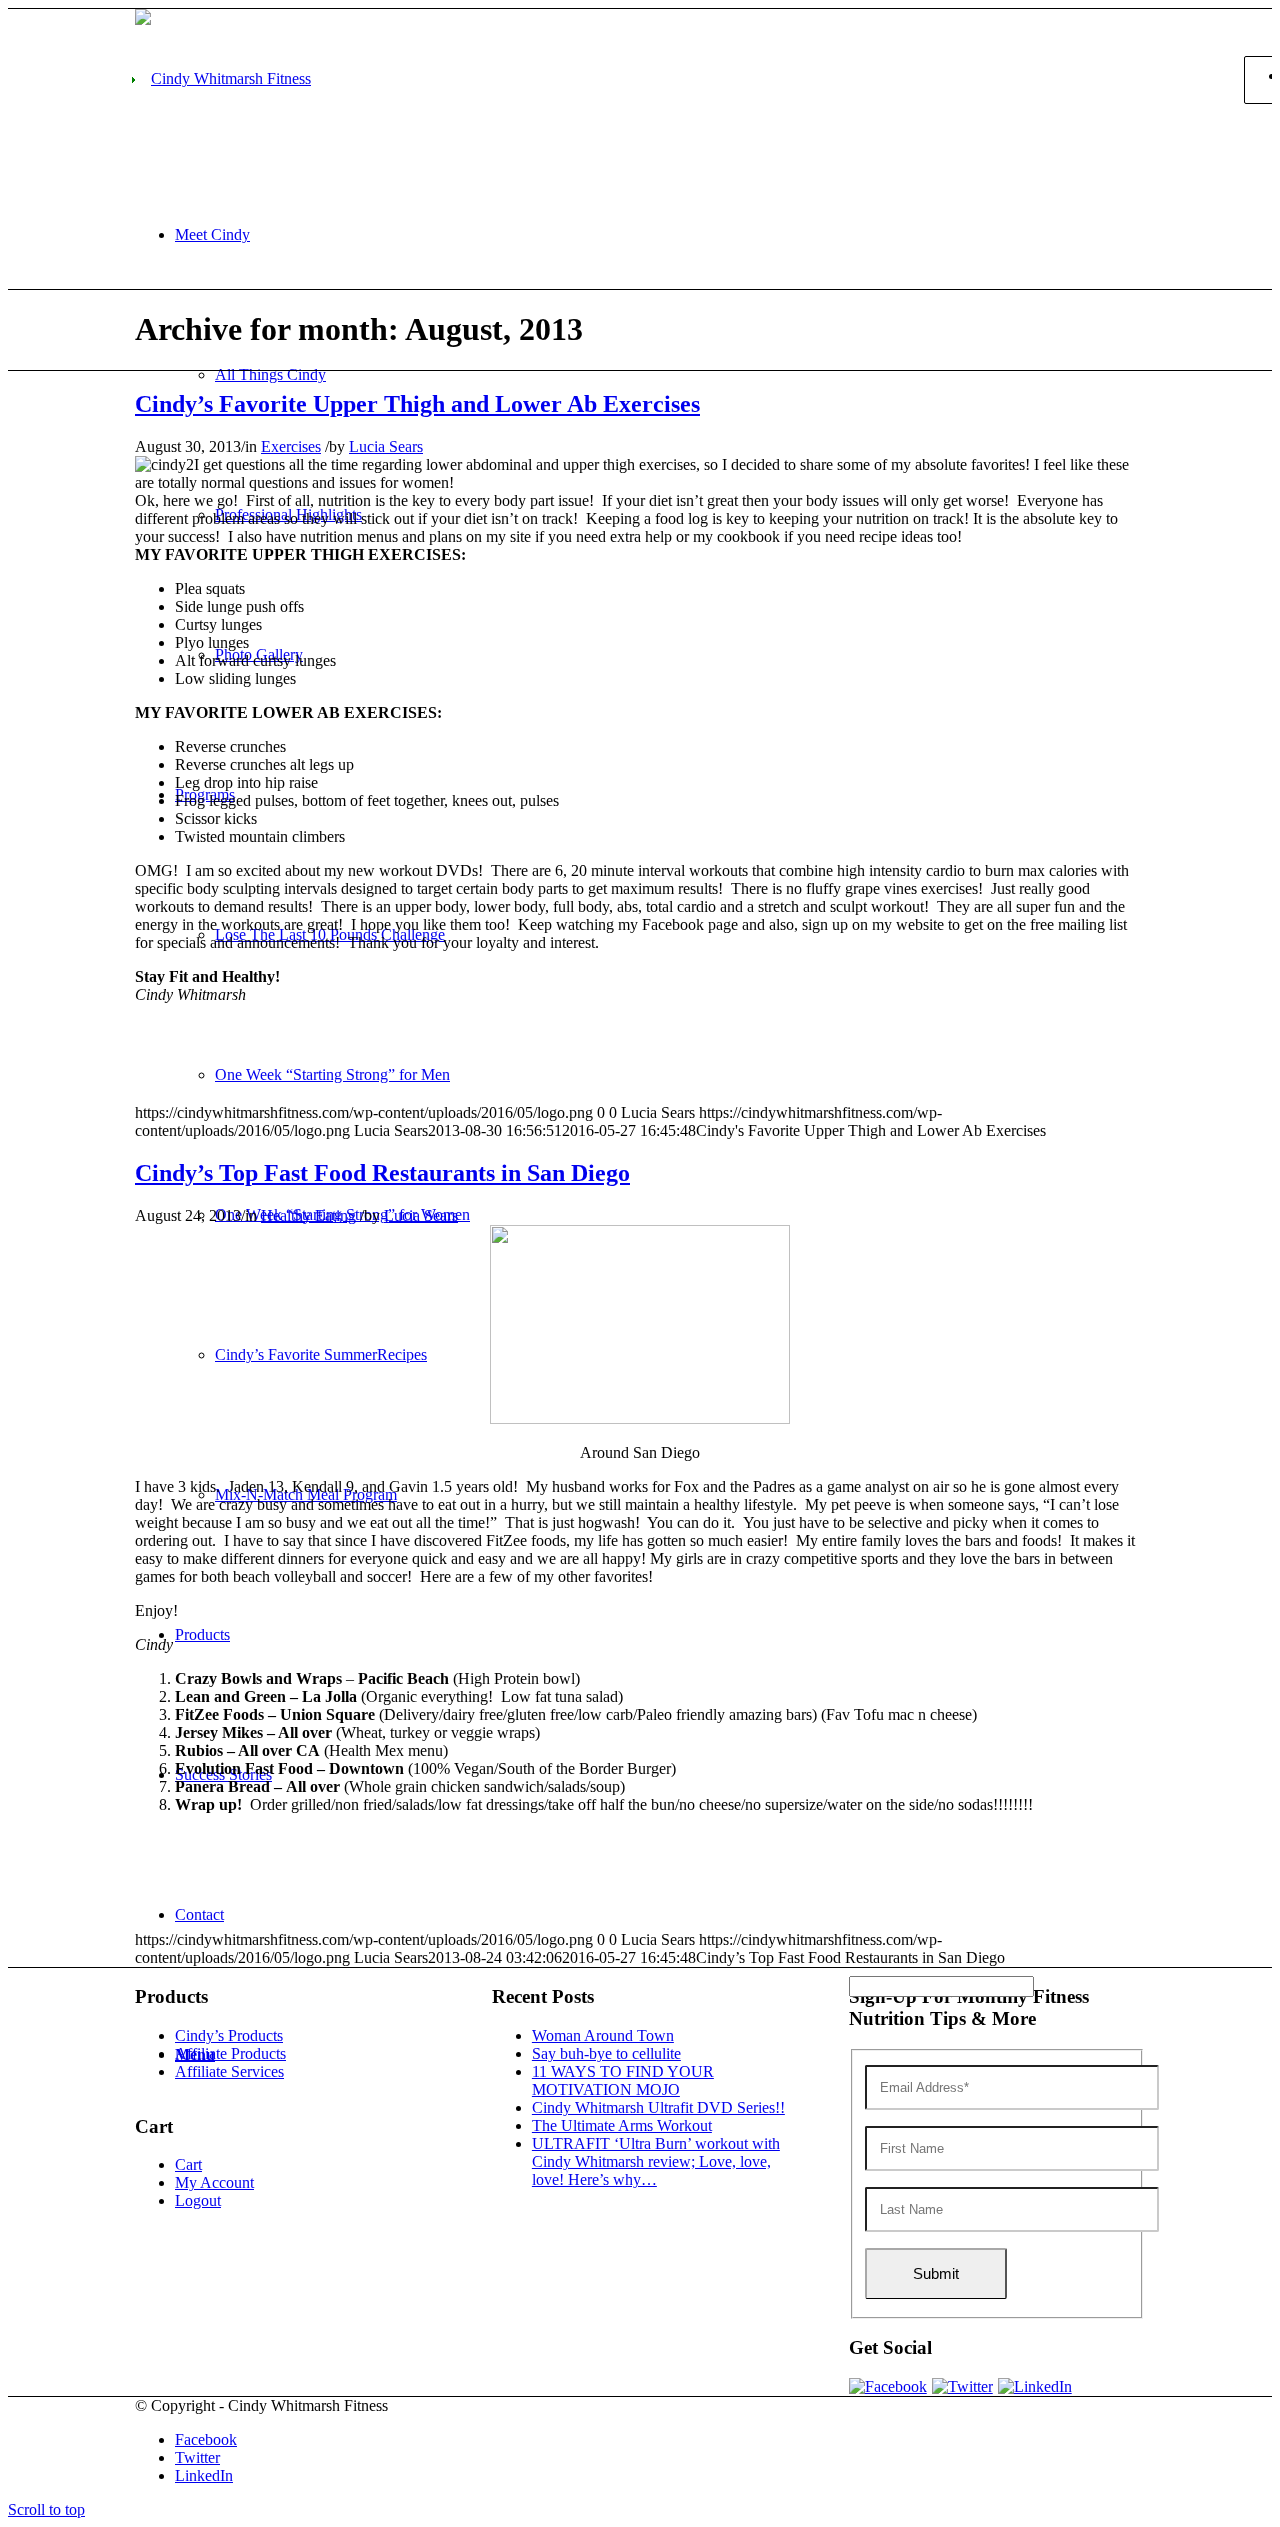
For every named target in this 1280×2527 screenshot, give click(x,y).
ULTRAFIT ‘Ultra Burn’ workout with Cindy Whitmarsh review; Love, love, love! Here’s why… (656, 2161)
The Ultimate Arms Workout (622, 2125)
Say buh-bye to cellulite (606, 2053)
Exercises (291, 446)
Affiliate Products (230, 2053)
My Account (214, 2182)
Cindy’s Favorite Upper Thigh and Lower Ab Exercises (417, 404)
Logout (198, 2200)
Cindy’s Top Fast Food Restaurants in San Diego (382, 1173)
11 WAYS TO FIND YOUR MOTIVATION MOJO (623, 2080)
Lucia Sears (386, 446)
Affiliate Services (229, 2071)
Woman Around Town (603, 2035)
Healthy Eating (308, 1215)
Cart (188, 2164)
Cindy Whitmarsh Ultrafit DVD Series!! (658, 2107)
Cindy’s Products (229, 2035)
